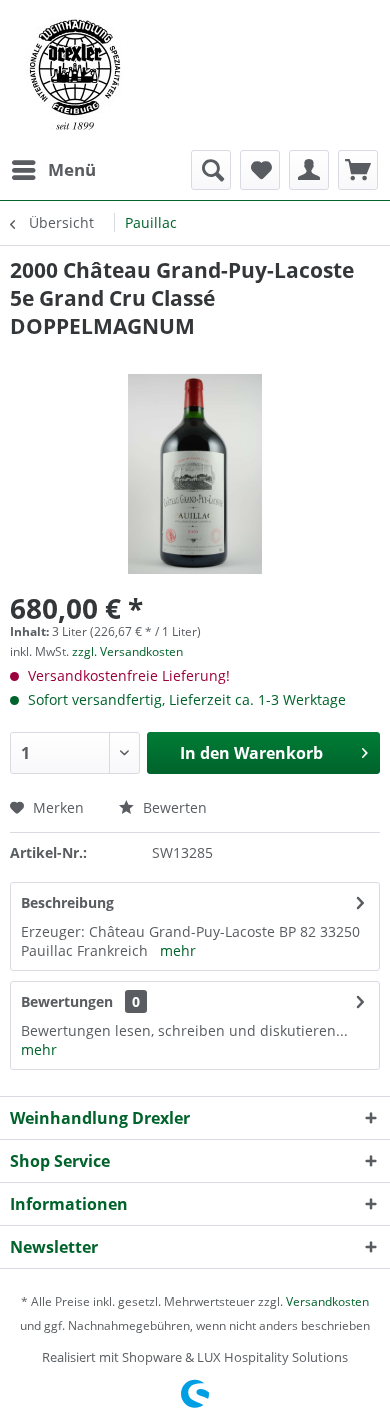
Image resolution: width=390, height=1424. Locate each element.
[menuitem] (53, 170)
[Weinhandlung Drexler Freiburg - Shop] (195, 75)
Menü (72, 169)
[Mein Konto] (309, 170)
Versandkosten (327, 1301)
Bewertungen (67, 1001)
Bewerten (173, 807)
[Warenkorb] (358, 170)
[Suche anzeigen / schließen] (211, 170)
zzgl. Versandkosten (127, 651)
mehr (178, 950)
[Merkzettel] (260, 170)
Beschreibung (67, 902)
